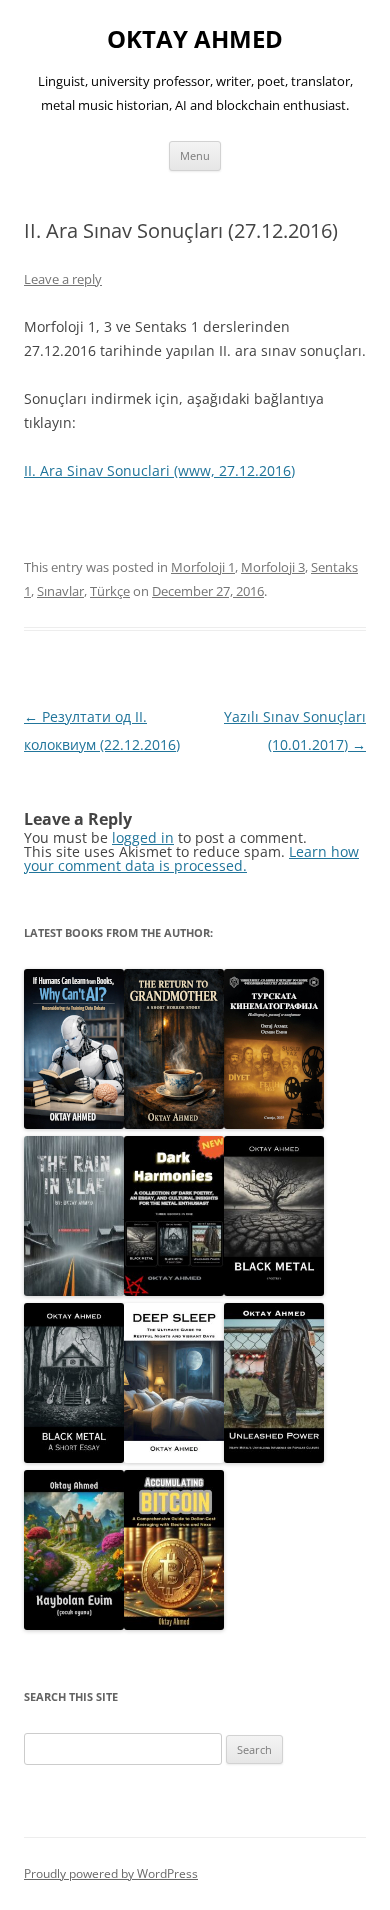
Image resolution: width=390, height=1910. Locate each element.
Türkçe (110, 591)
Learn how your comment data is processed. (191, 858)
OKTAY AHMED (195, 39)
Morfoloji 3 (273, 567)
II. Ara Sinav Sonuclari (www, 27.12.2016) (159, 470)
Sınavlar (60, 591)
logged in (143, 837)
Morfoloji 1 (203, 567)
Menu (195, 155)
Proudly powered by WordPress (111, 1873)
